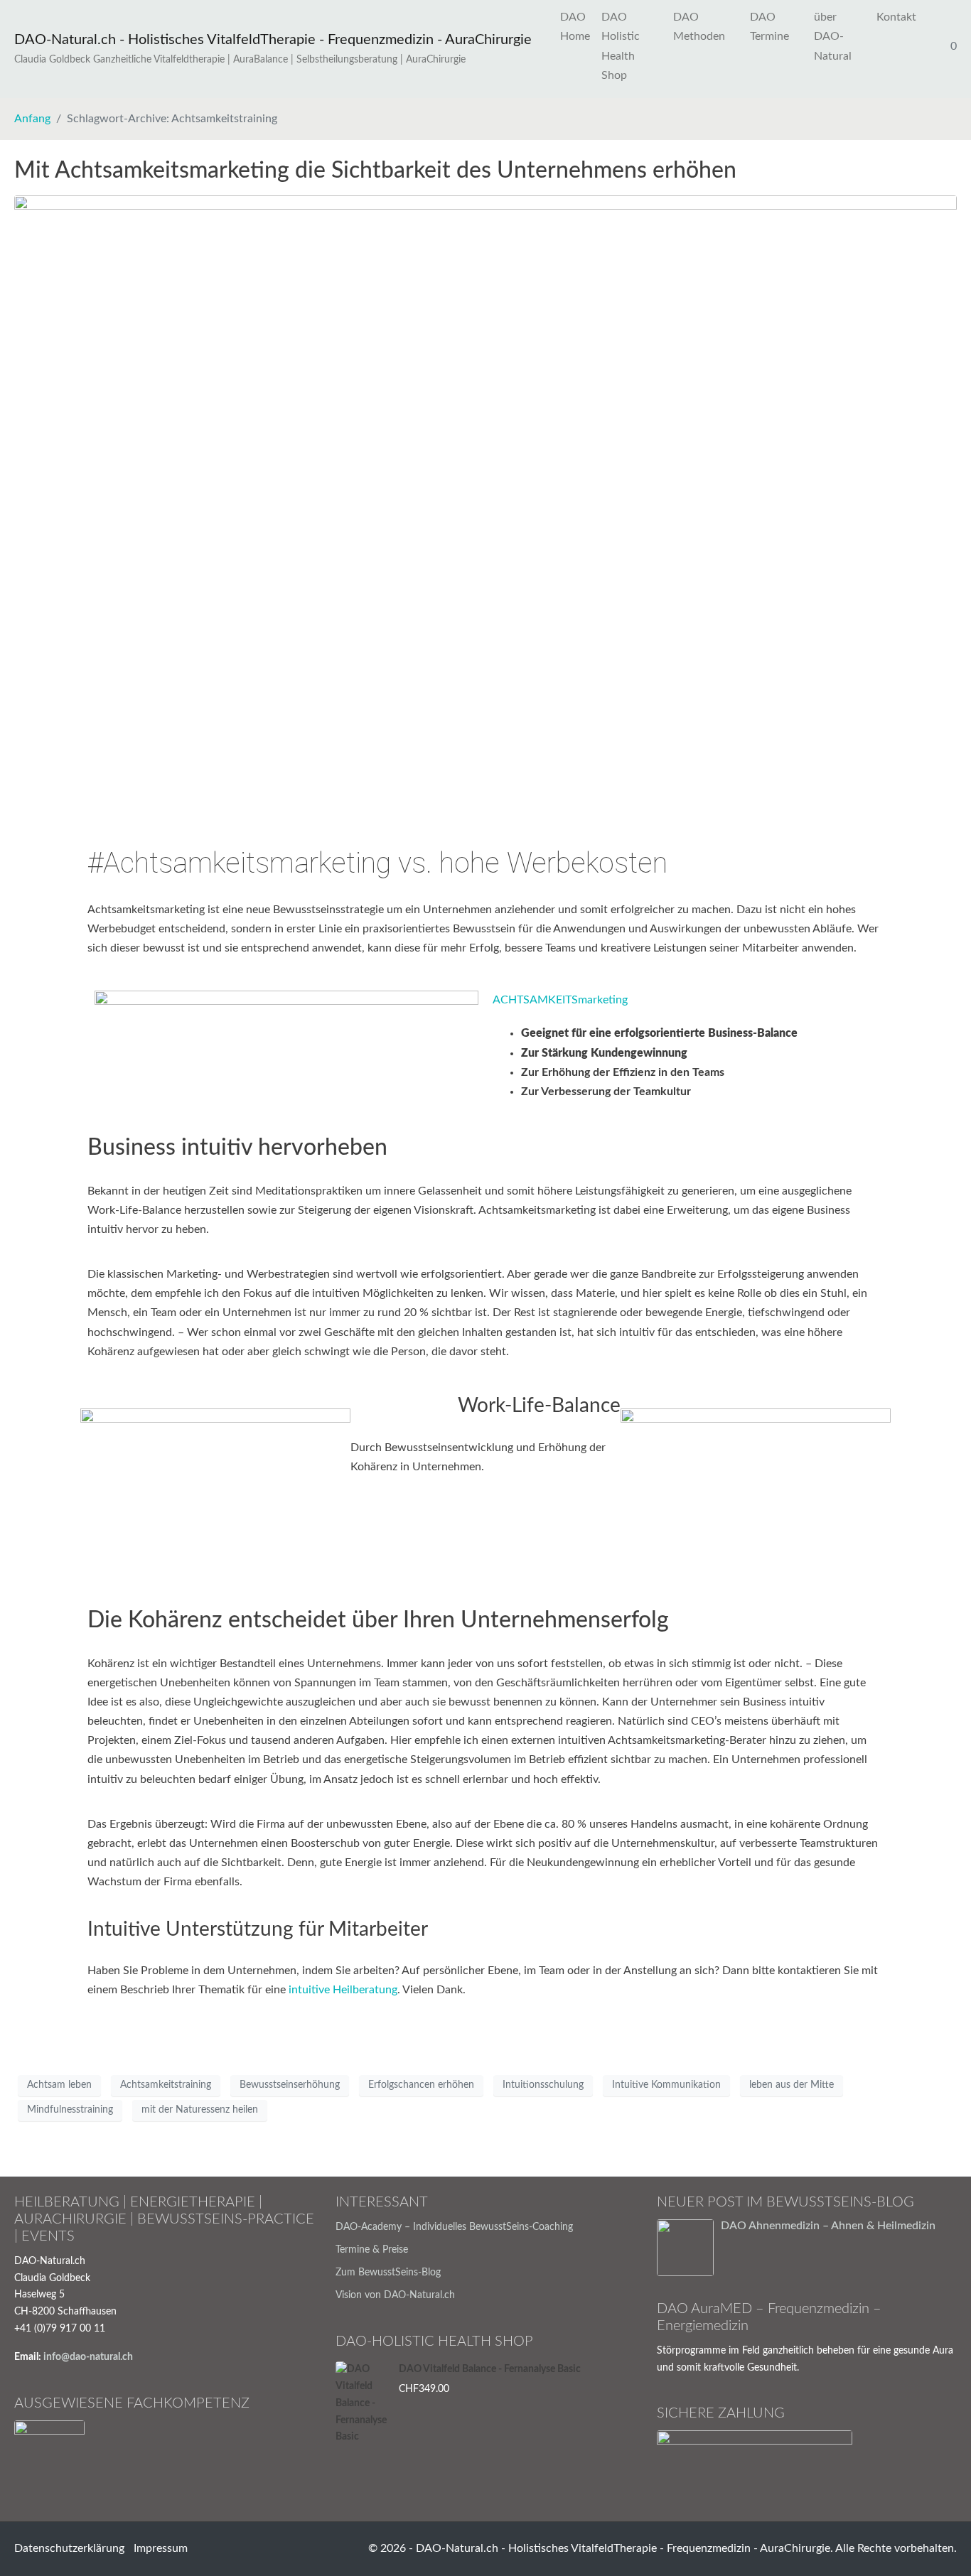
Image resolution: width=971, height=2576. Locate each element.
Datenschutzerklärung (69, 2548)
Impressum (161, 2548)
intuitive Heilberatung (343, 1990)
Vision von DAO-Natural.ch (395, 2295)
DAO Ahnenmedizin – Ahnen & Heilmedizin (828, 2226)
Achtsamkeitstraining (166, 2085)
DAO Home (575, 27)
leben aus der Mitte (792, 2085)
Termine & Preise (372, 2250)
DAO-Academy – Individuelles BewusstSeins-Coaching (454, 2227)
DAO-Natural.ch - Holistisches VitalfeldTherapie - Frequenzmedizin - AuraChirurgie (273, 40)
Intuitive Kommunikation (666, 2085)
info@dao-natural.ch (88, 2357)
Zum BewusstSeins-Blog (388, 2273)
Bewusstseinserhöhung (290, 2085)
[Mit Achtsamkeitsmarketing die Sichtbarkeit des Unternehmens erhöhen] (485, 504)
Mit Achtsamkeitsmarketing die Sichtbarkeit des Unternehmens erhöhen (375, 171)
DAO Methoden (699, 27)
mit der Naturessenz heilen (200, 2110)
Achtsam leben (59, 2085)
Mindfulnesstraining (70, 2110)
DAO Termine (769, 27)
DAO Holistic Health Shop (621, 46)
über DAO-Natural (833, 36)
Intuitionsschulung (543, 2085)
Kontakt (896, 17)
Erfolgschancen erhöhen (421, 2085)
